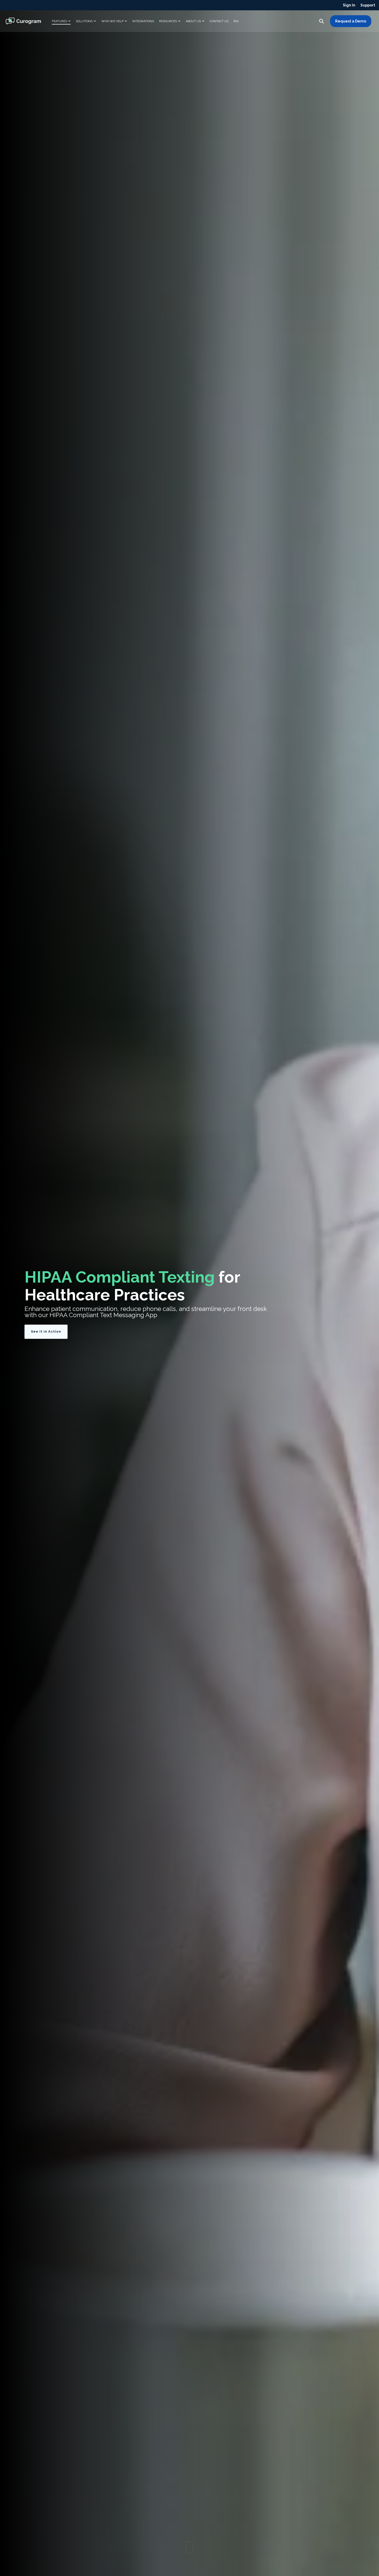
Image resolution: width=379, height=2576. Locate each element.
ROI (236, 21)
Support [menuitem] (368, 5)
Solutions (84, 21)
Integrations (143, 21)
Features (59, 21)
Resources (168, 21)
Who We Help (112, 21)
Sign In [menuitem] (349, 5)
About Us (193, 21)
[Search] (322, 21)
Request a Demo (351, 21)
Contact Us (219, 21)
